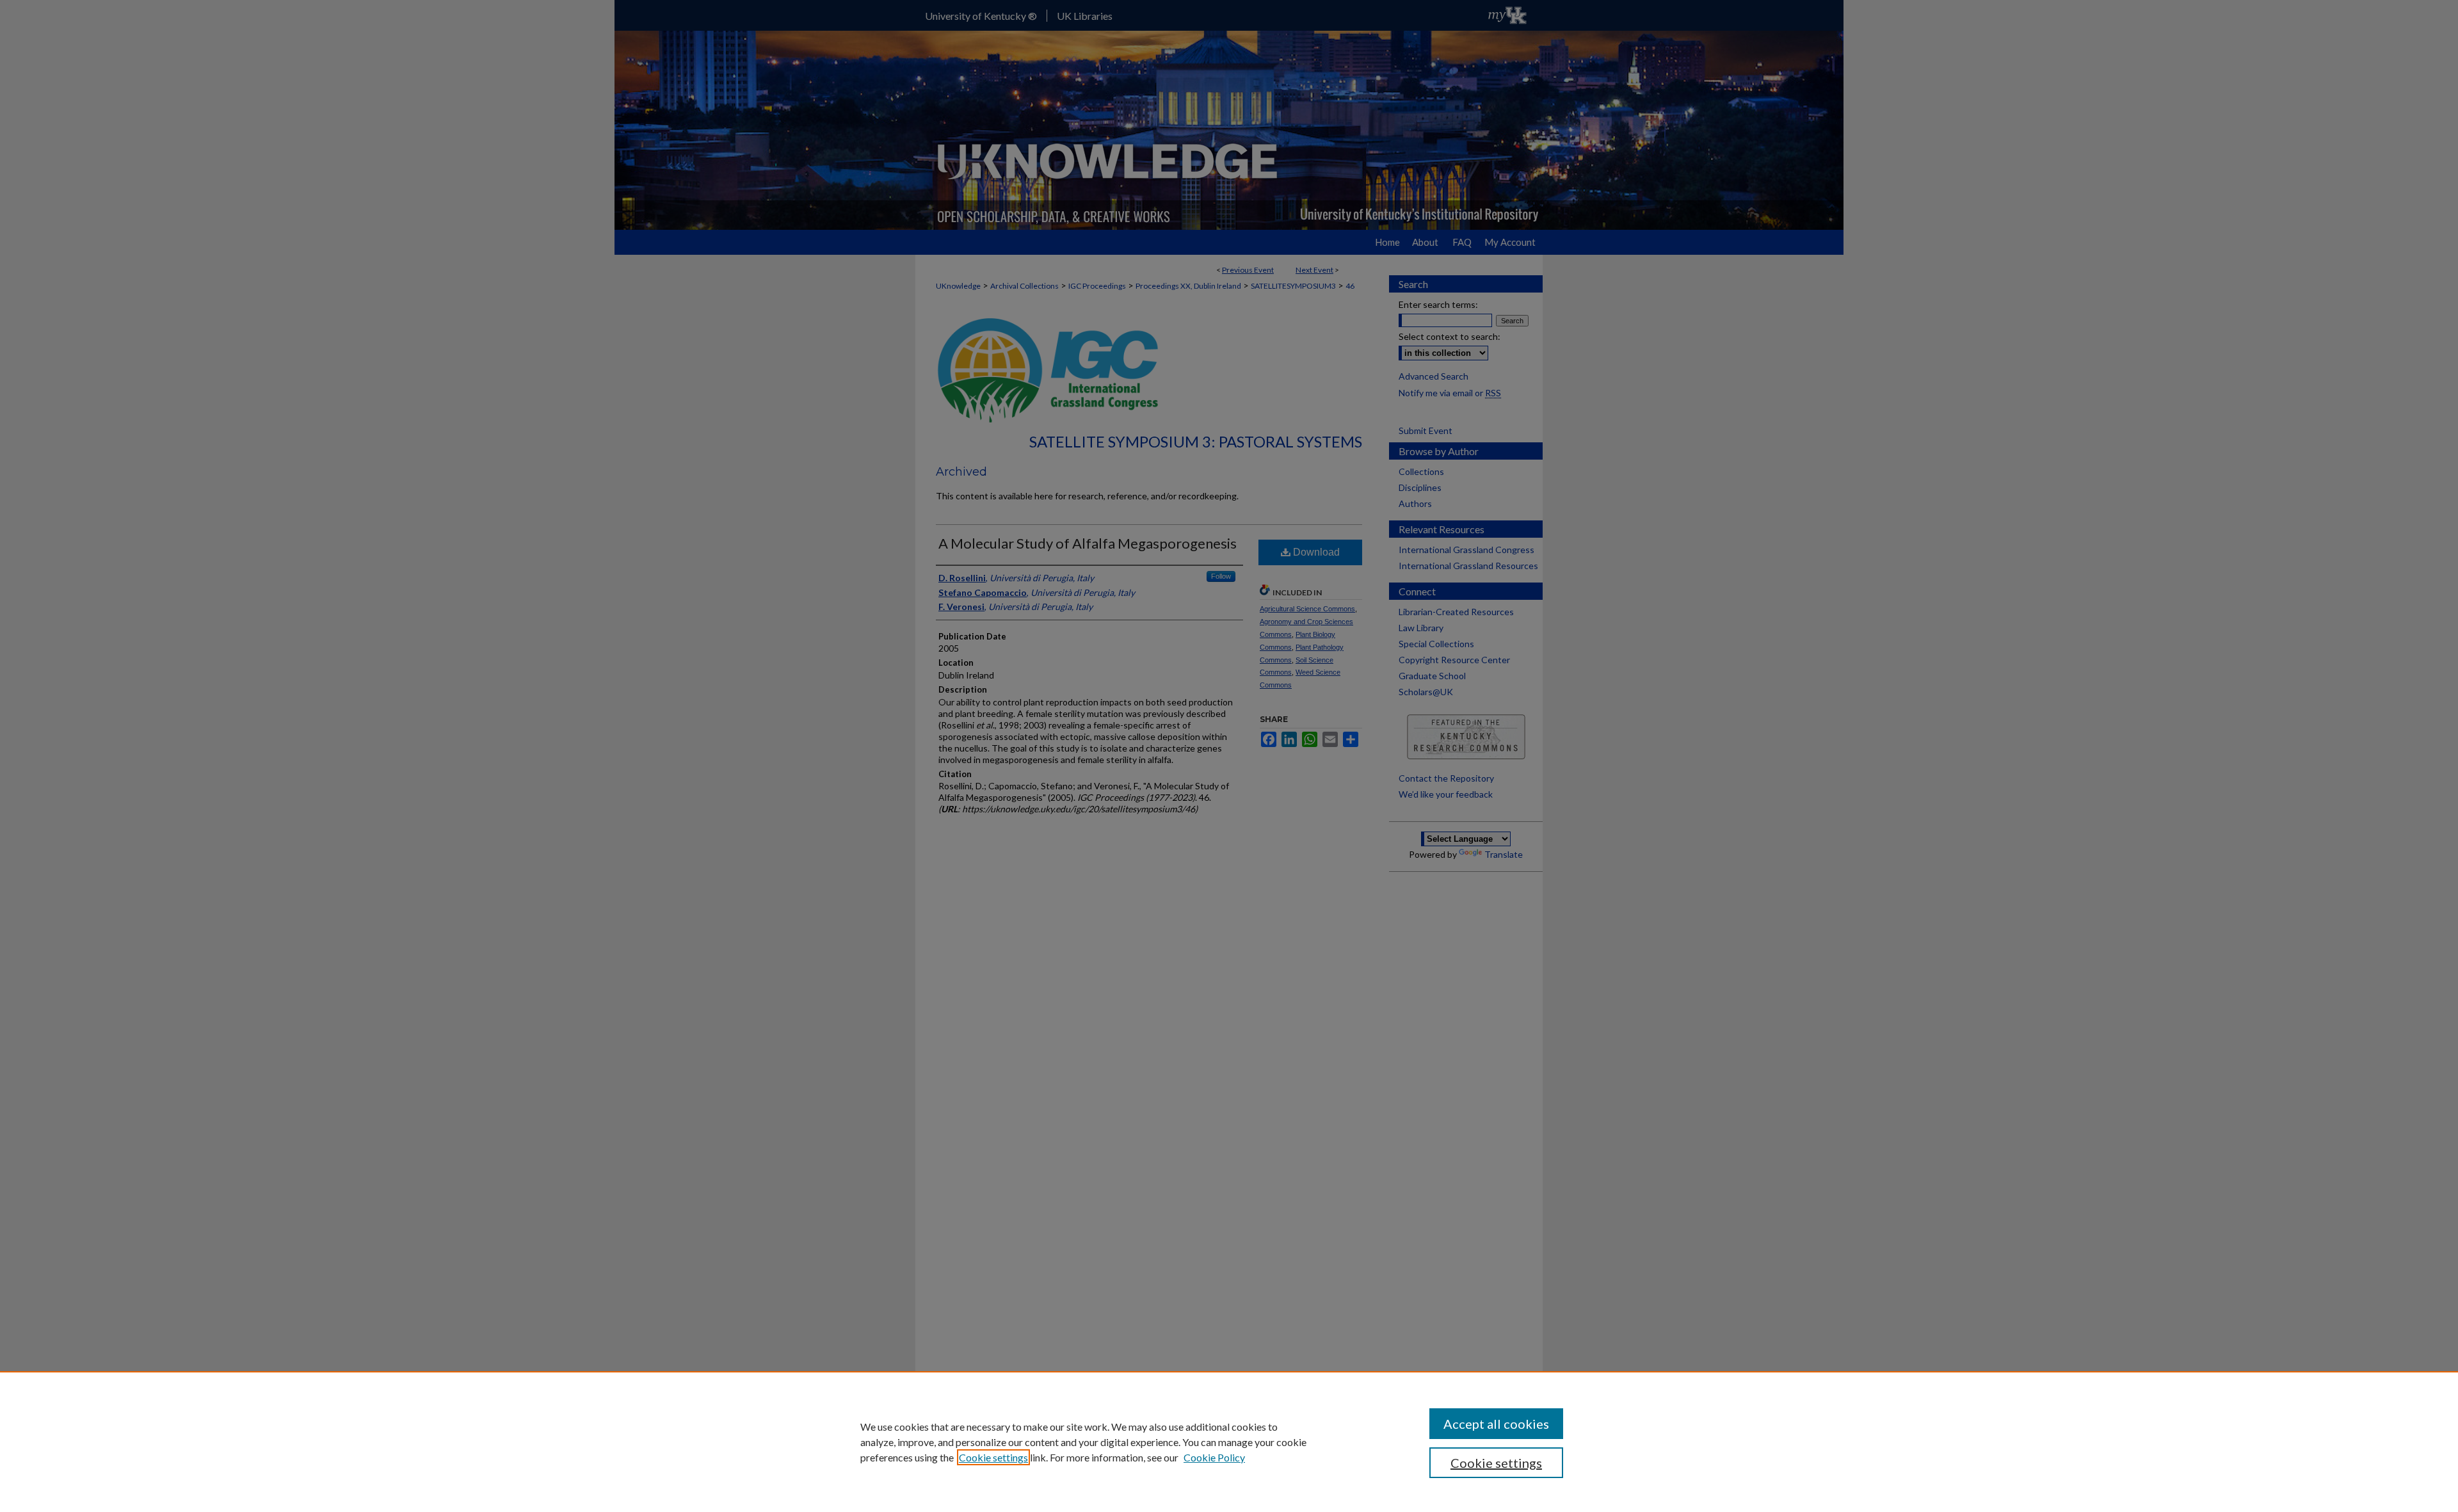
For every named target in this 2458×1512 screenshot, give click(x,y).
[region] (1229, 1442)
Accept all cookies (1496, 1424)
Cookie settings (993, 1457)
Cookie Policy (1214, 1457)
